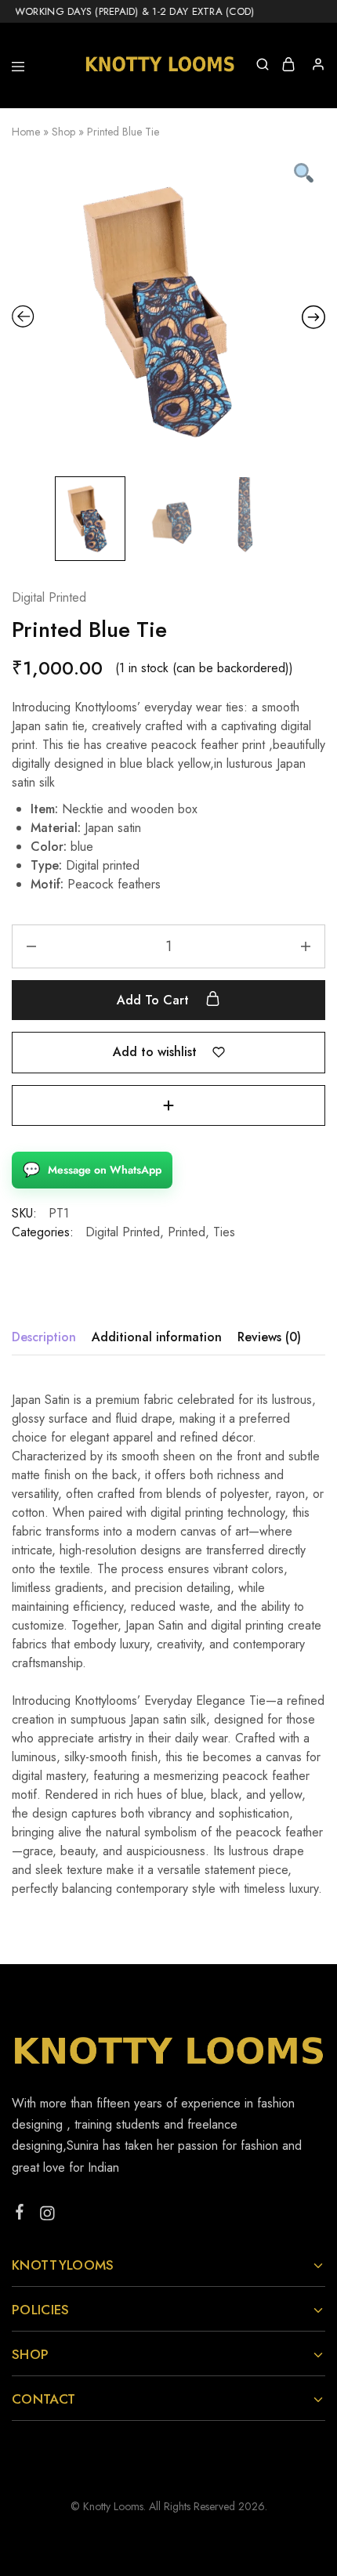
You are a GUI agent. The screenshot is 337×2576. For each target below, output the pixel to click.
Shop (63, 132)
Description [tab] (44, 1337)
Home (26, 132)
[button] (168, 1105)
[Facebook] (20, 2215)
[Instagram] (47, 2216)
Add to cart (155, 1000)
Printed (187, 1232)
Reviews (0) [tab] (269, 1337)
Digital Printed (49, 597)
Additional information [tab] (157, 1337)
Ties (224, 1232)
